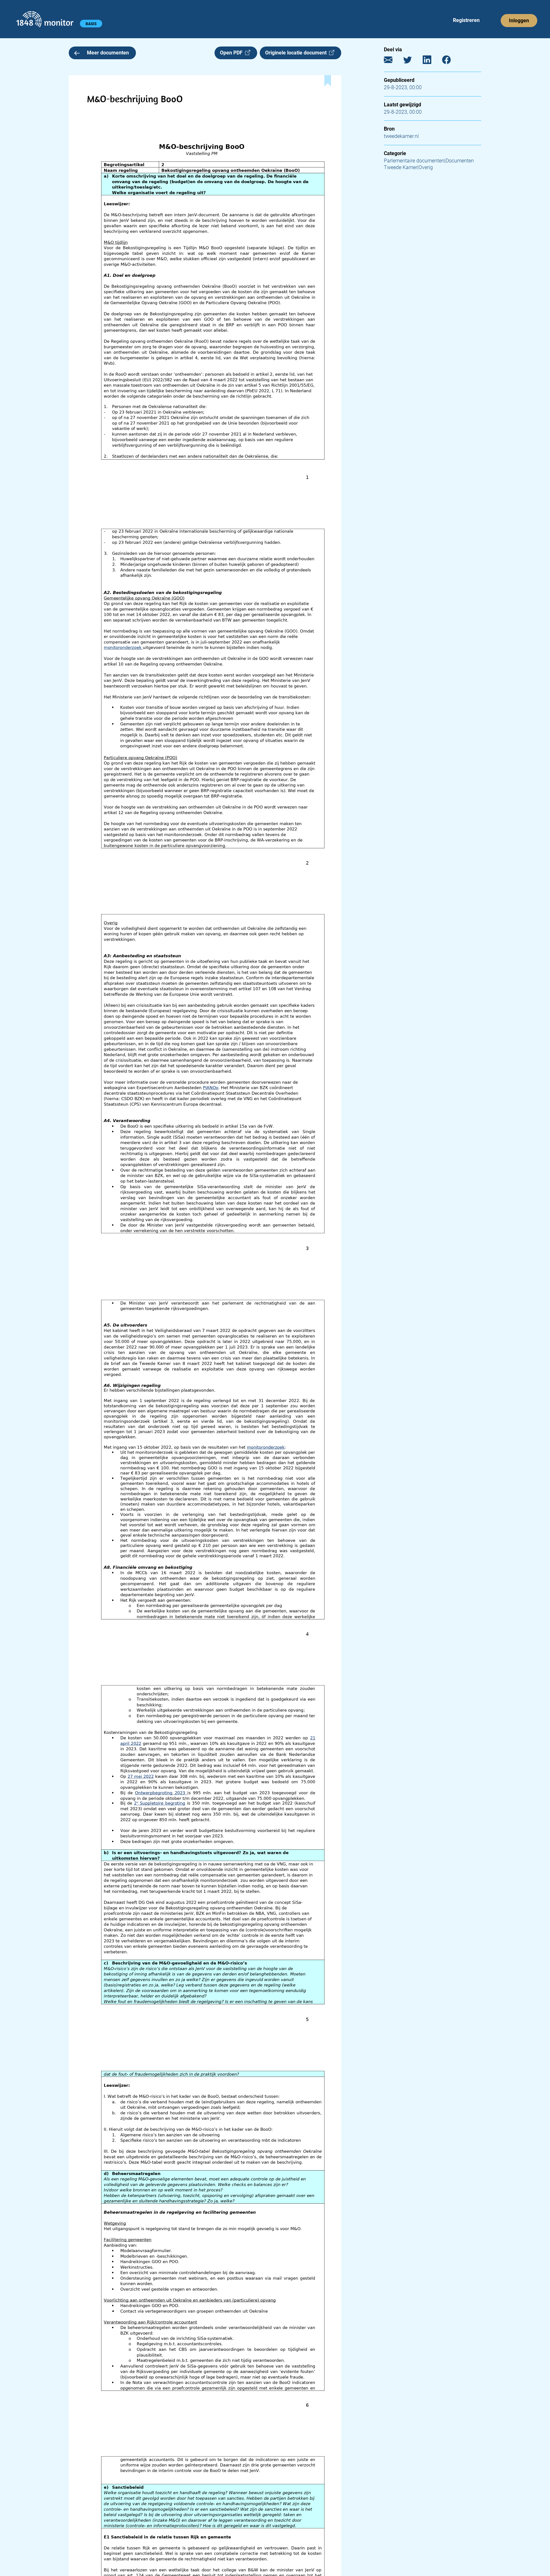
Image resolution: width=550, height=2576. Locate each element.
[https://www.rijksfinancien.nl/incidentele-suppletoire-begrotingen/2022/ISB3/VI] (141, 1776)
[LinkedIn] (432, 61)
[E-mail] (393, 61)
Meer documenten (108, 53)
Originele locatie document (297, 53)
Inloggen (519, 21)
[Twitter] (412, 61)
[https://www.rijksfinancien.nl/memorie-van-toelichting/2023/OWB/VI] (161, 1793)
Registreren (466, 20)
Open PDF (233, 53)
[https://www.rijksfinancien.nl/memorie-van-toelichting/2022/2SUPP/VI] (160, 1803)
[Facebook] (451, 61)
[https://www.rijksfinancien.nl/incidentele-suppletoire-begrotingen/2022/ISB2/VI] (127, 1743)
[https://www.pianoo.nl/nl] (211, 1088)
